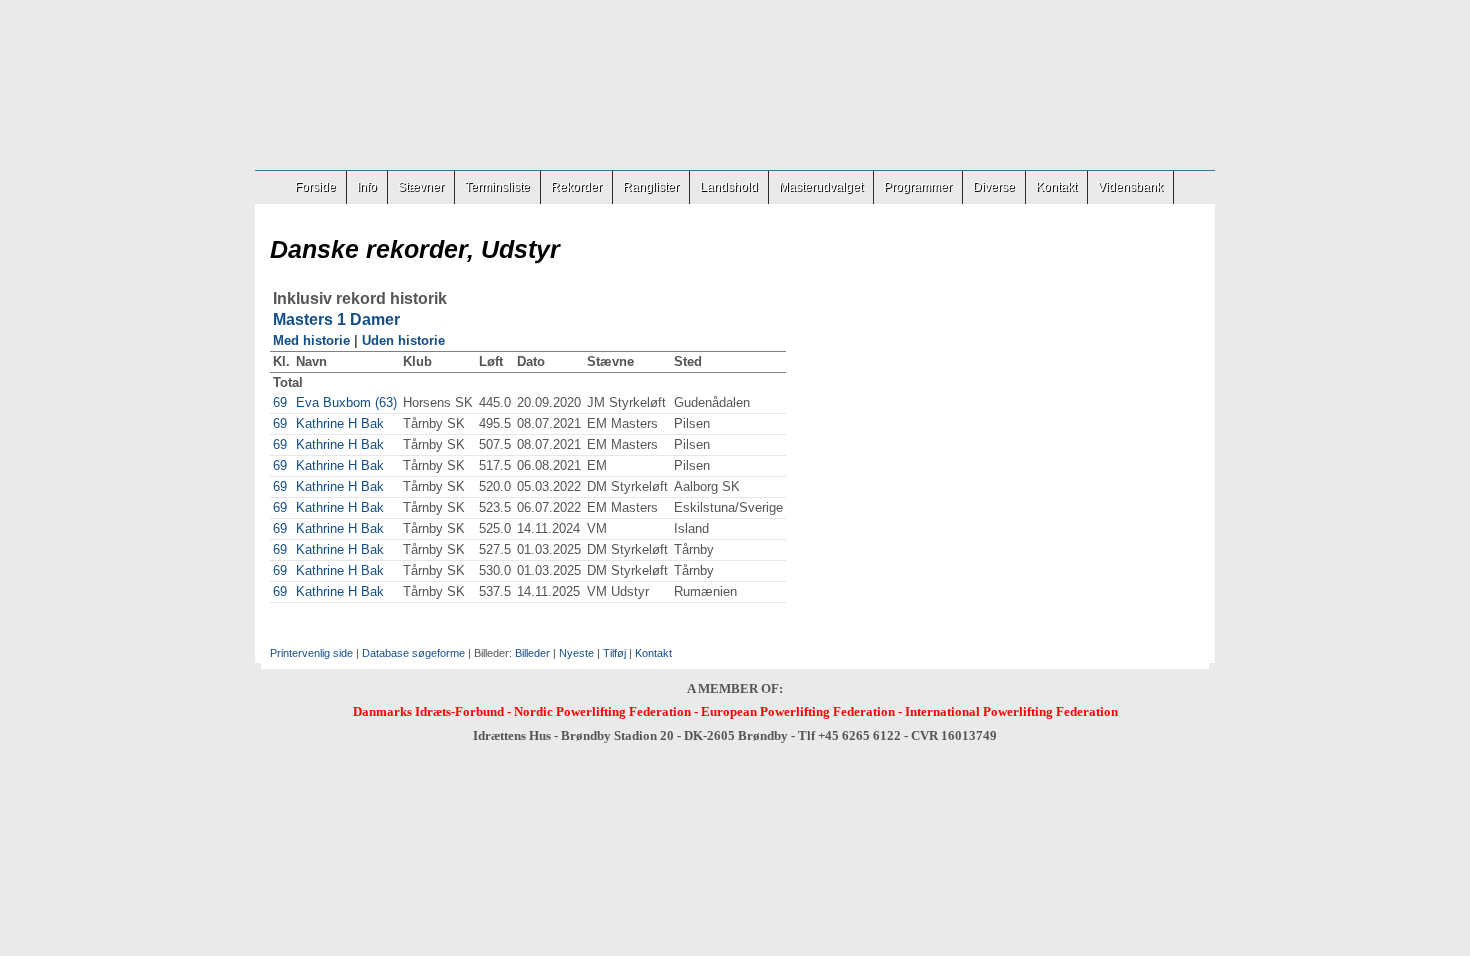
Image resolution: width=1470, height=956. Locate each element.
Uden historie (403, 340)
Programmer (918, 187)
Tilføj (614, 653)
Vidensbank (1130, 187)
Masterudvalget (821, 187)
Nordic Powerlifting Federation (602, 711)
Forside (315, 187)
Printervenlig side (311, 653)
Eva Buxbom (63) (346, 402)
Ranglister (651, 187)
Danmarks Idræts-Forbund (428, 711)
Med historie (311, 340)
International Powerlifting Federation (1011, 711)
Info (367, 187)
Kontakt (1056, 187)
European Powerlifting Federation (798, 711)
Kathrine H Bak (340, 423)
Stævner (421, 187)
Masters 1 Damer (336, 319)
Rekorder (576, 187)
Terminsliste (497, 187)
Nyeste (576, 653)
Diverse (994, 187)
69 (280, 402)
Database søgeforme (413, 653)
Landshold (729, 187)
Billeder (532, 653)
